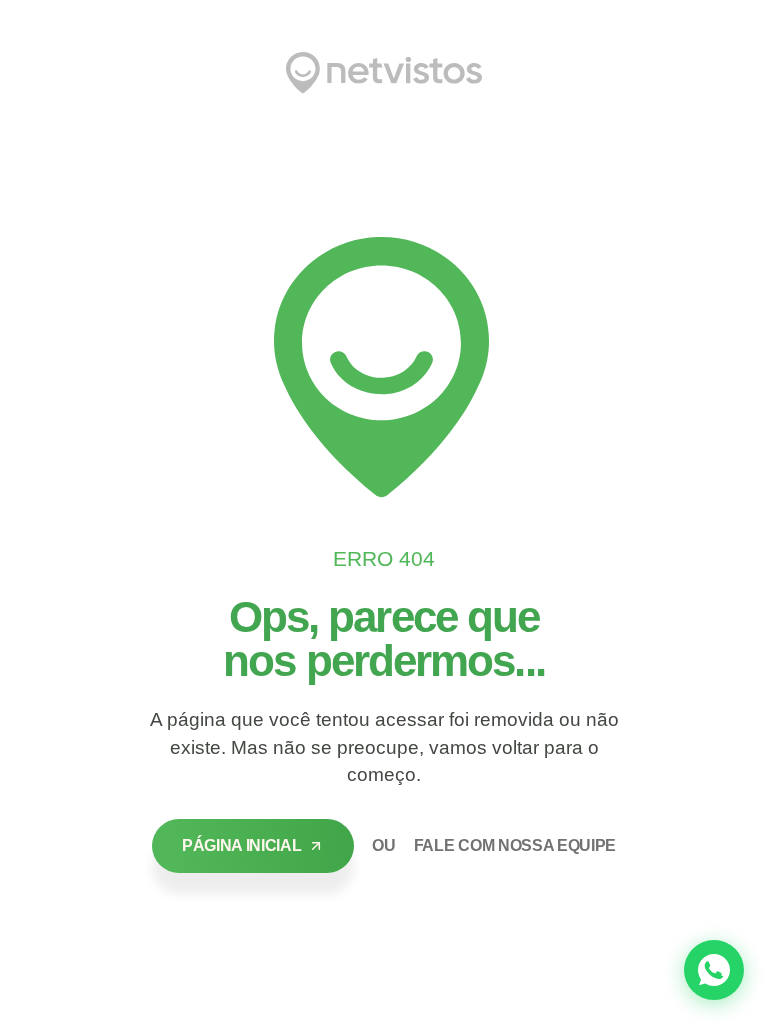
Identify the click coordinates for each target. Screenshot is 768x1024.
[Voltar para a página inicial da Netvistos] (384, 73)
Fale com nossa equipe (515, 845)
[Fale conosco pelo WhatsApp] (714, 970)
